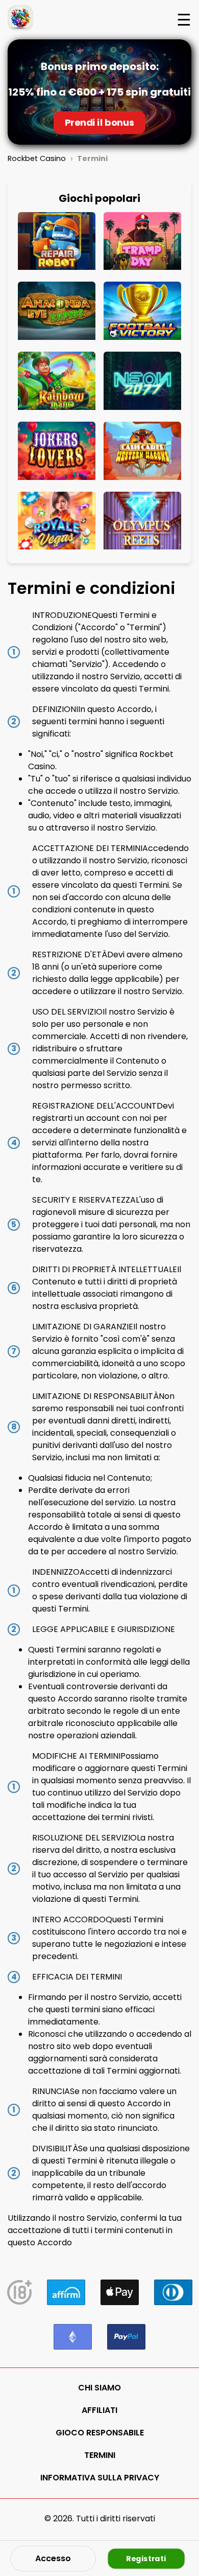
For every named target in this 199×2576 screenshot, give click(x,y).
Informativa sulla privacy (100, 2478)
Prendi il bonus (99, 123)
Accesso (53, 2558)
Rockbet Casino (37, 158)
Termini (100, 2455)
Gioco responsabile (100, 2433)
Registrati (146, 2558)
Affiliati (99, 2410)
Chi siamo (99, 2388)
